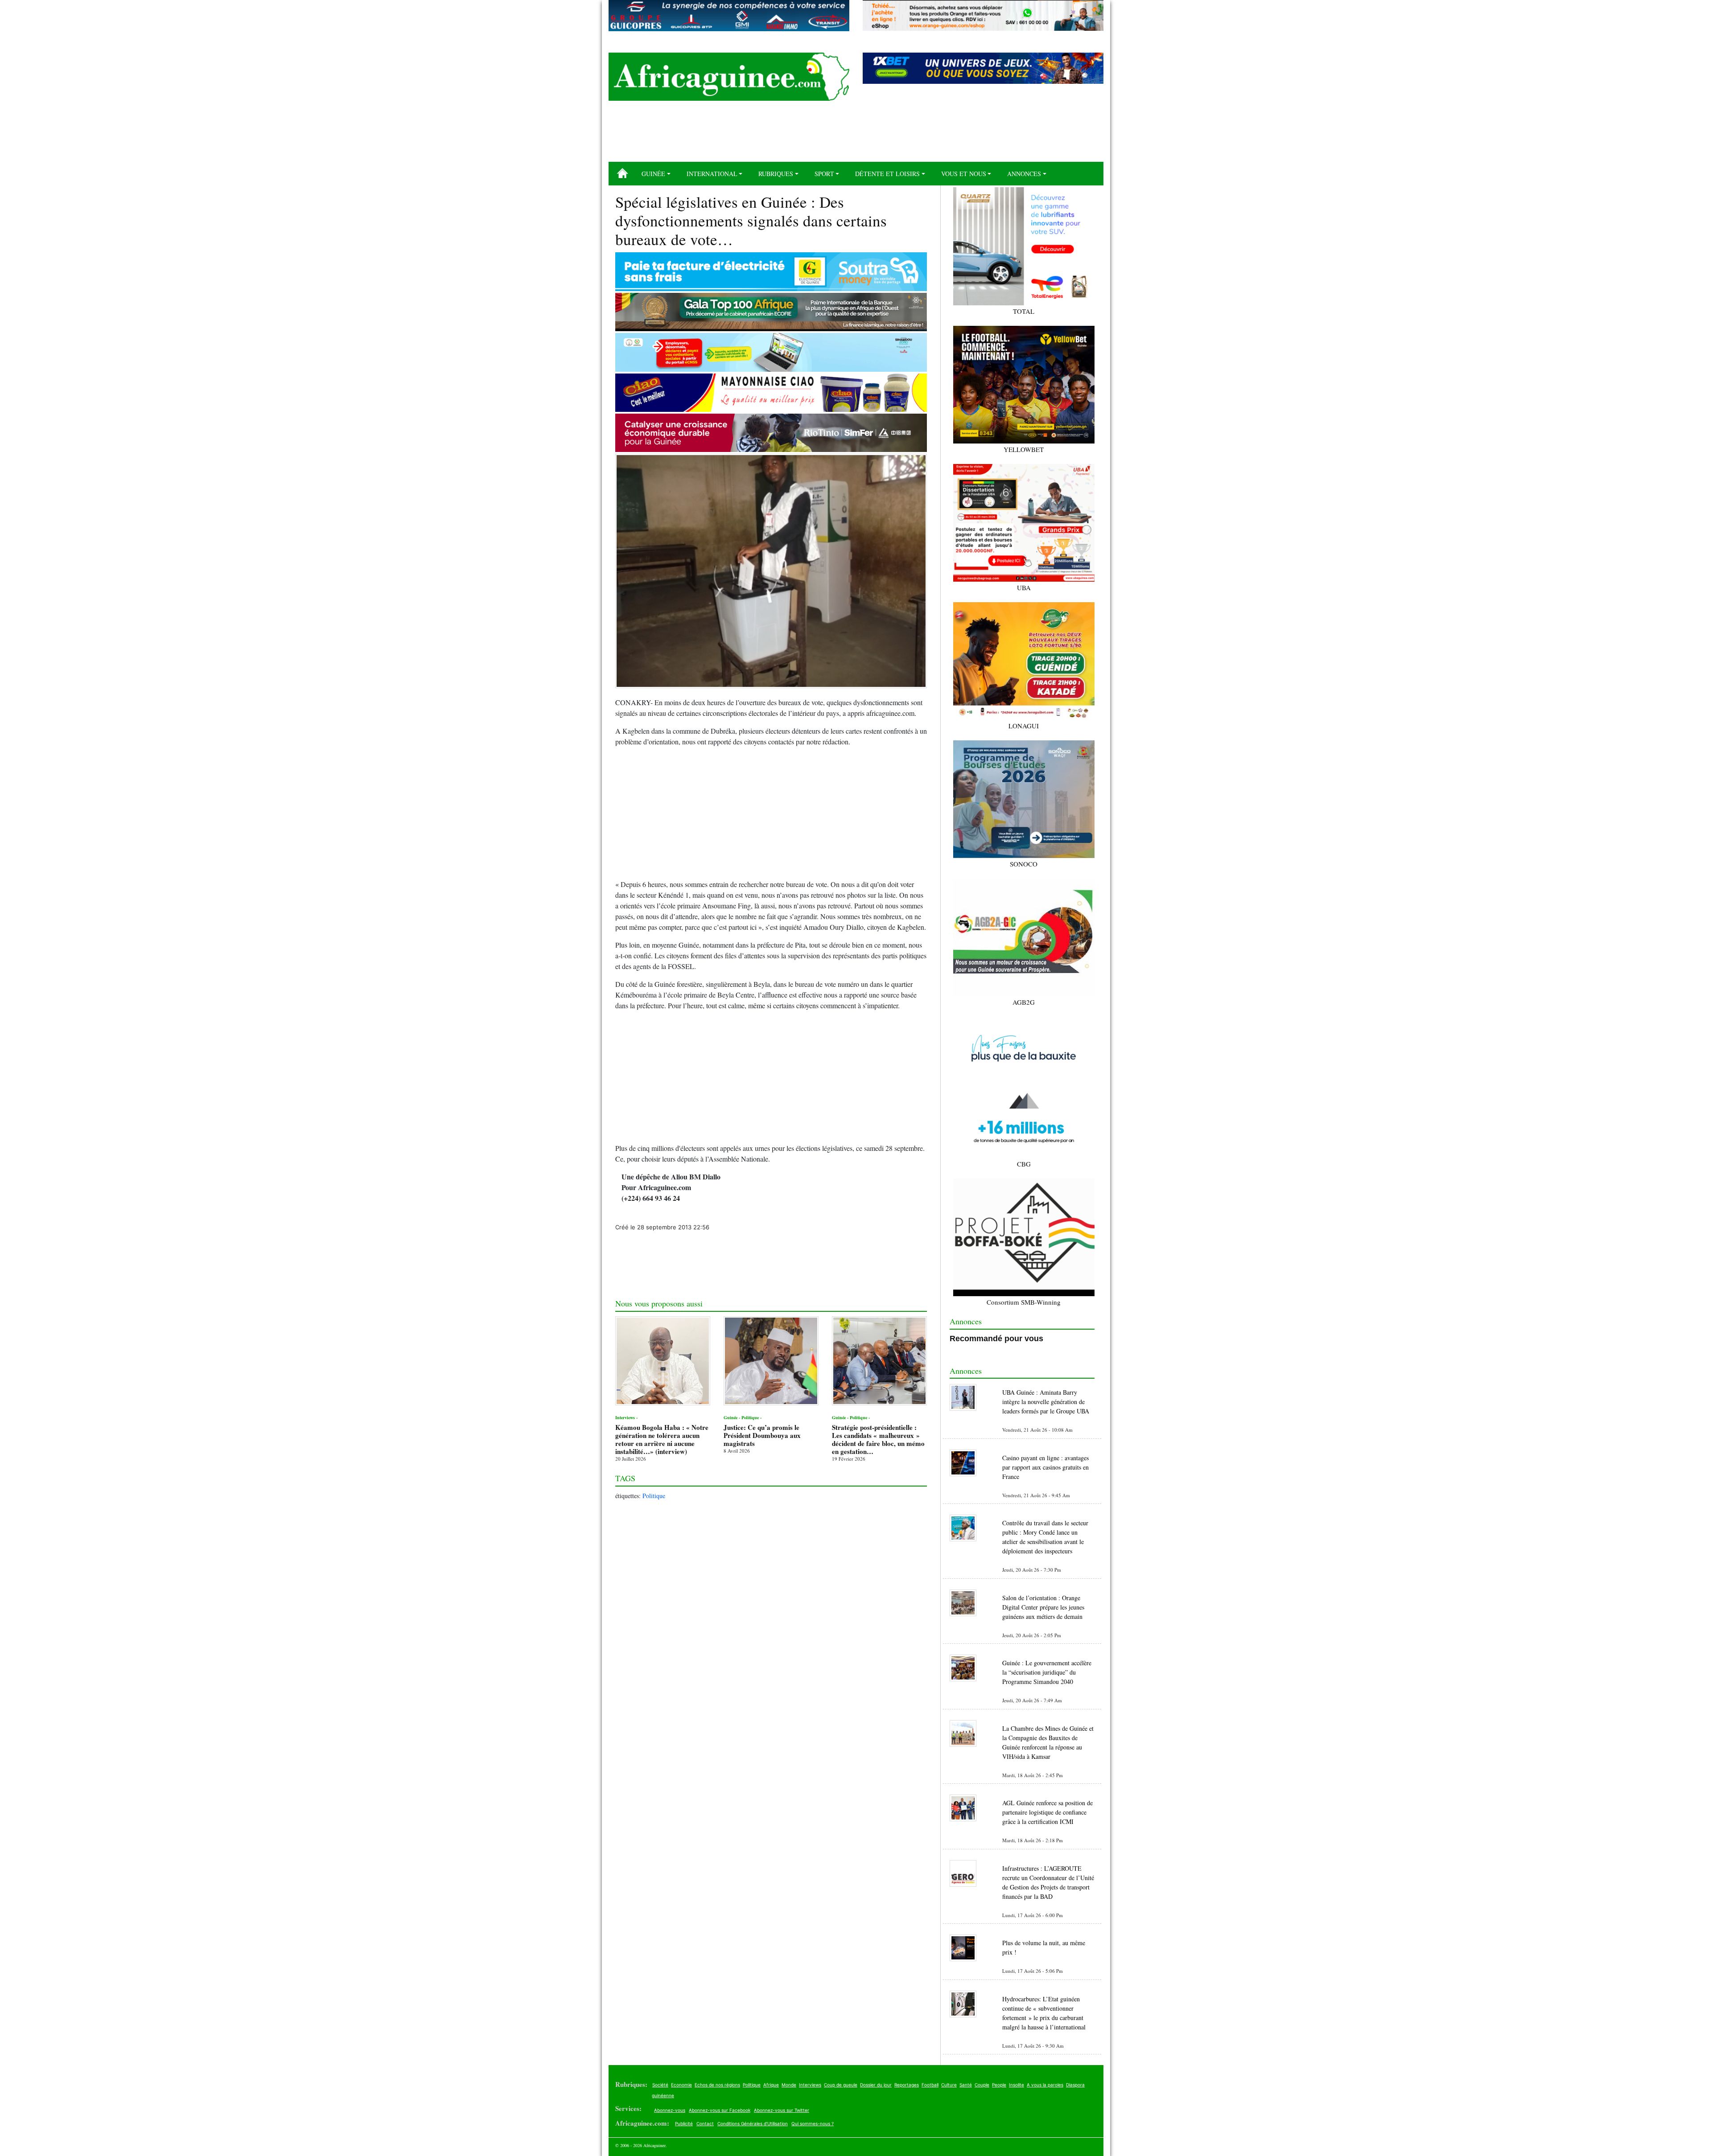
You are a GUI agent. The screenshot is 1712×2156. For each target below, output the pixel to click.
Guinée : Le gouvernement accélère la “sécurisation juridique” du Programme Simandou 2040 (1047, 1672)
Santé (966, 2085)
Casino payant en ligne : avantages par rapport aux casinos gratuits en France (1045, 1467)
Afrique (771, 2085)
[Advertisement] (856, 135)
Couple (982, 2085)
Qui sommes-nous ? (813, 2123)
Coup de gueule (841, 2085)
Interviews (810, 2085)
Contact (705, 2123)
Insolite (1017, 2085)
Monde (789, 2085)
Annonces (1024, 174)
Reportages (907, 2085)
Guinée (653, 174)
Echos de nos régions (717, 2085)
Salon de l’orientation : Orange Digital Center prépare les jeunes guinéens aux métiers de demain (1043, 1607)
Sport (824, 174)
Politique (654, 1496)
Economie (681, 2085)
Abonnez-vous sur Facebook (720, 2110)
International (712, 174)
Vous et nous (964, 174)
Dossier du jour (876, 2085)
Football (930, 2085)
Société (660, 2085)
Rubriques (776, 174)
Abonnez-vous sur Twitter (782, 2110)
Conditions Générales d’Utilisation (753, 2123)
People (999, 2085)
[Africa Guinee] (729, 77)
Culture (949, 2085)
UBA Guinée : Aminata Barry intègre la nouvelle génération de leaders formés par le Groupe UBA (1046, 1402)
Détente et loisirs (887, 174)
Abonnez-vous (670, 2110)
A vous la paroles (1045, 2085)
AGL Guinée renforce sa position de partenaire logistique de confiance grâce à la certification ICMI (1047, 1812)
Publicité (684, 2123)
